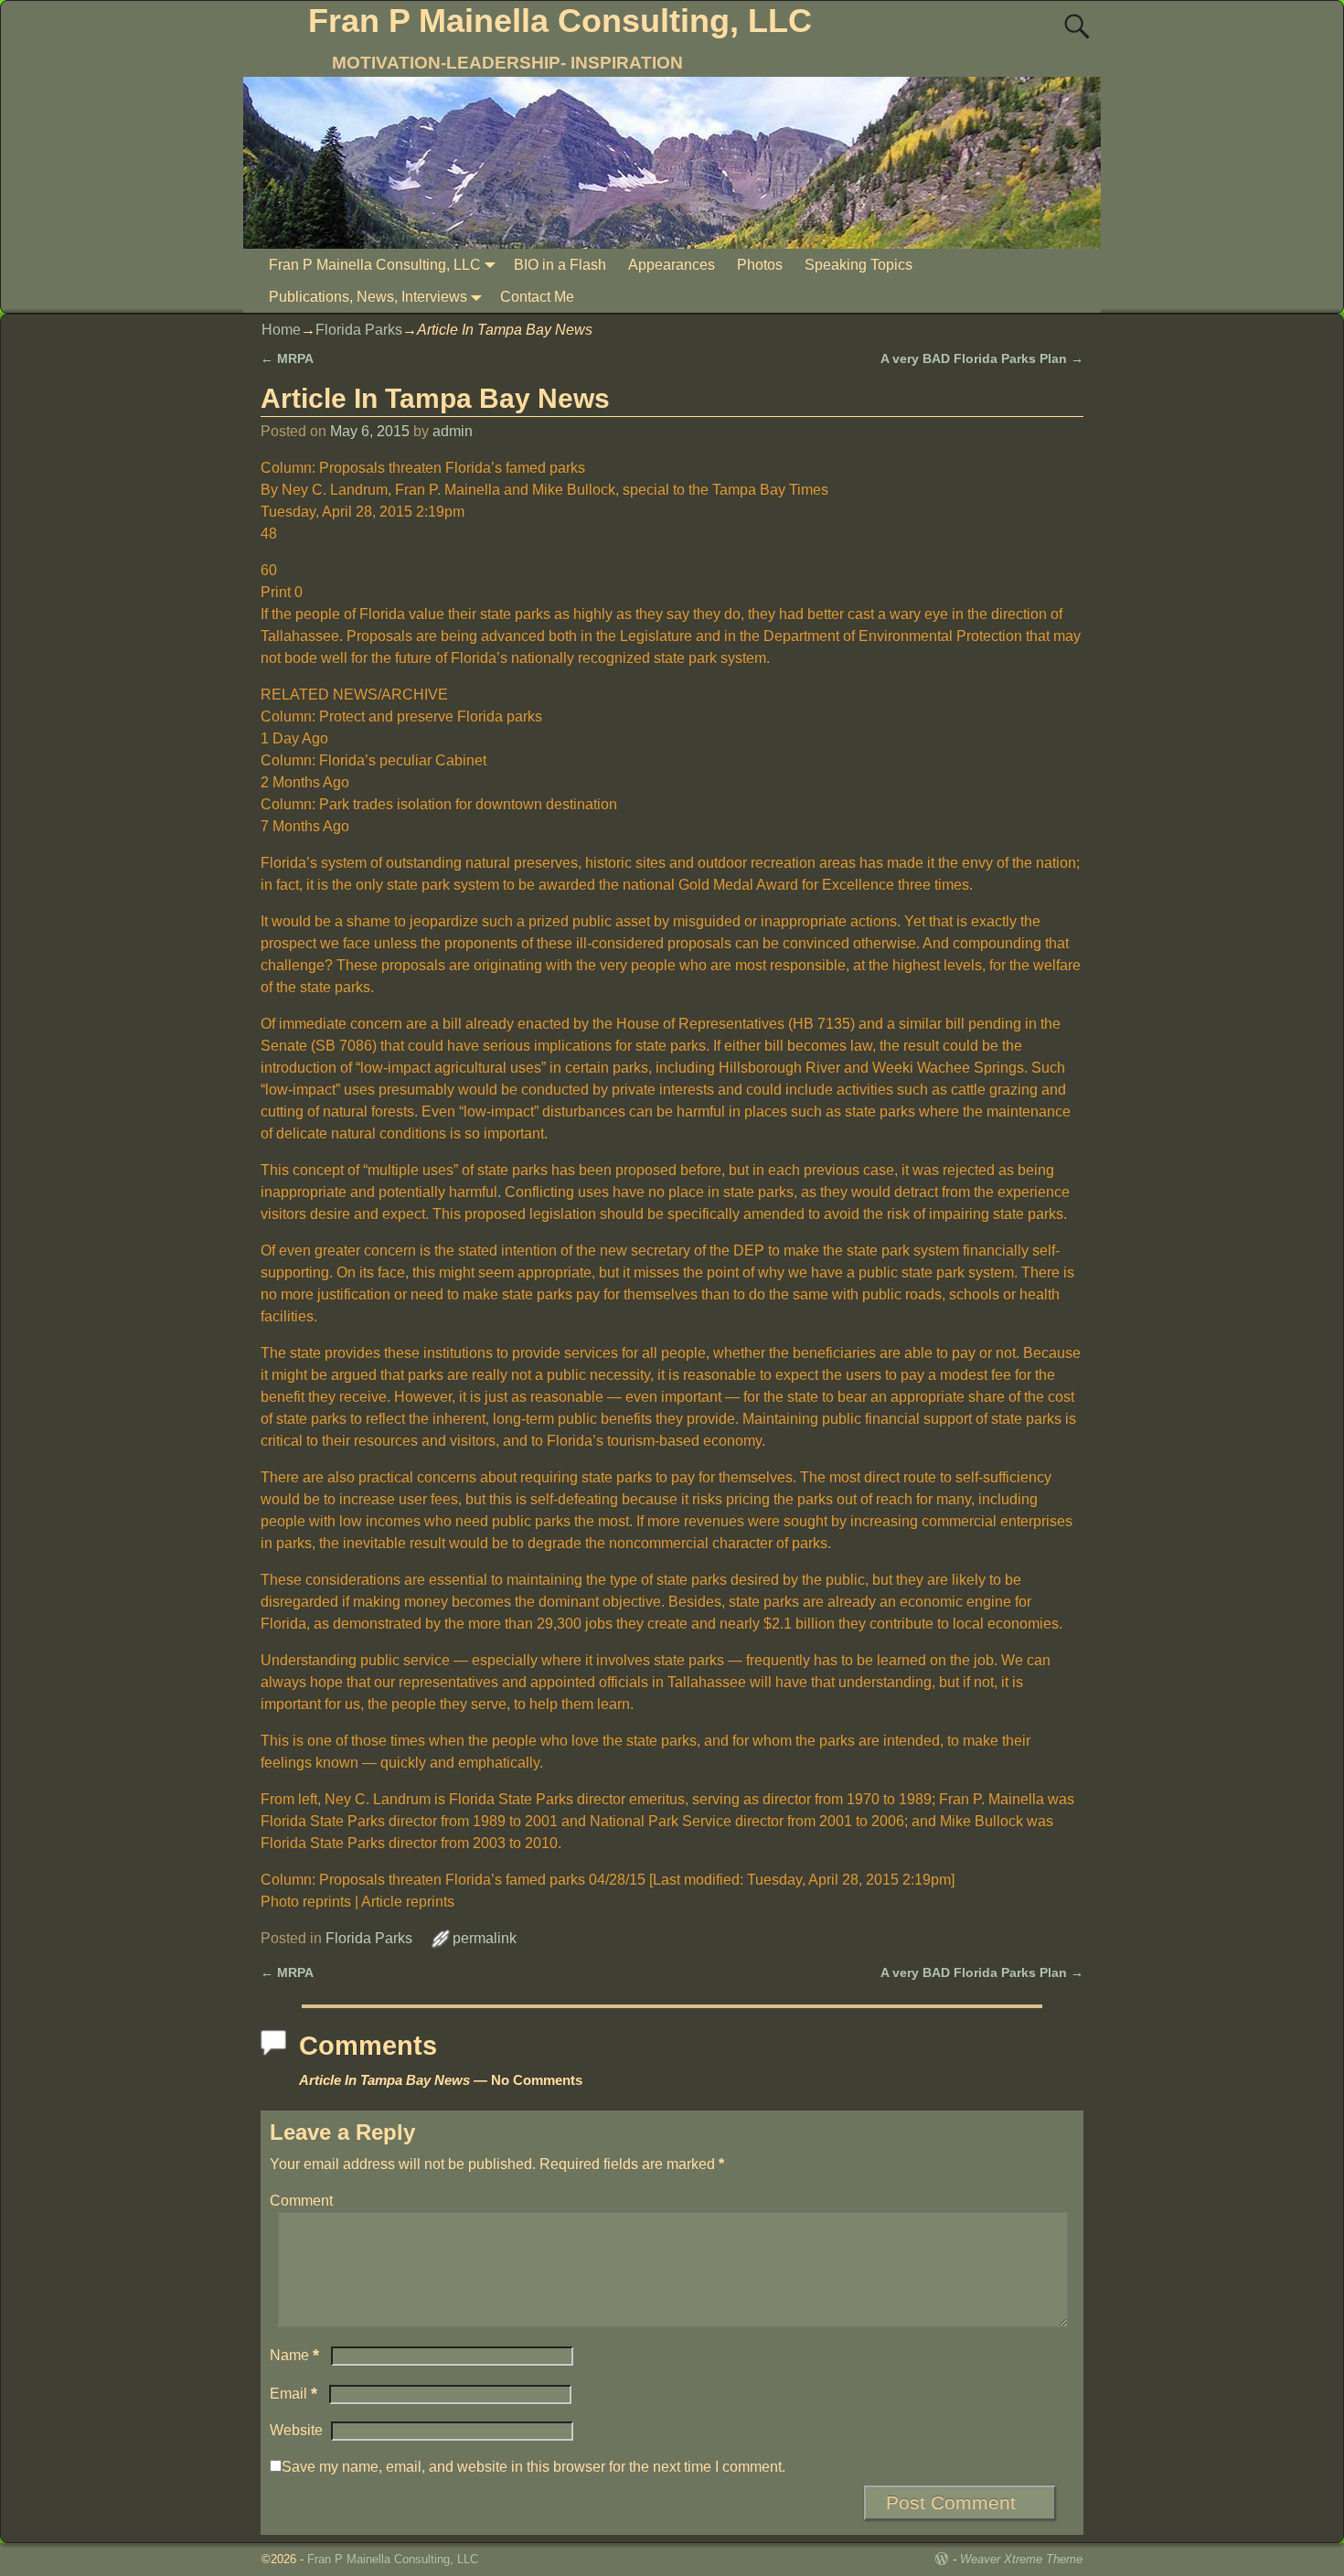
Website (296, 2430)
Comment (301, 2201)
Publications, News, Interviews (368, 297)
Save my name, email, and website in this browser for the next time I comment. (533, 2467)
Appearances (672, 265)
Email (293, 2394)
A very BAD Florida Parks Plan (982, 358)
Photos (760, 265)
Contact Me (537, 297)
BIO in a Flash (560, 265)
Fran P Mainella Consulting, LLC (560, 21)
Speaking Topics (859, 265)
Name (294, 2355)
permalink (485, 1938)
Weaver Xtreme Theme (1021, 2559)
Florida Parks (359, 330)
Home (281, 330)
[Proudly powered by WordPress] (942, 2559)
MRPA (287, 358)
